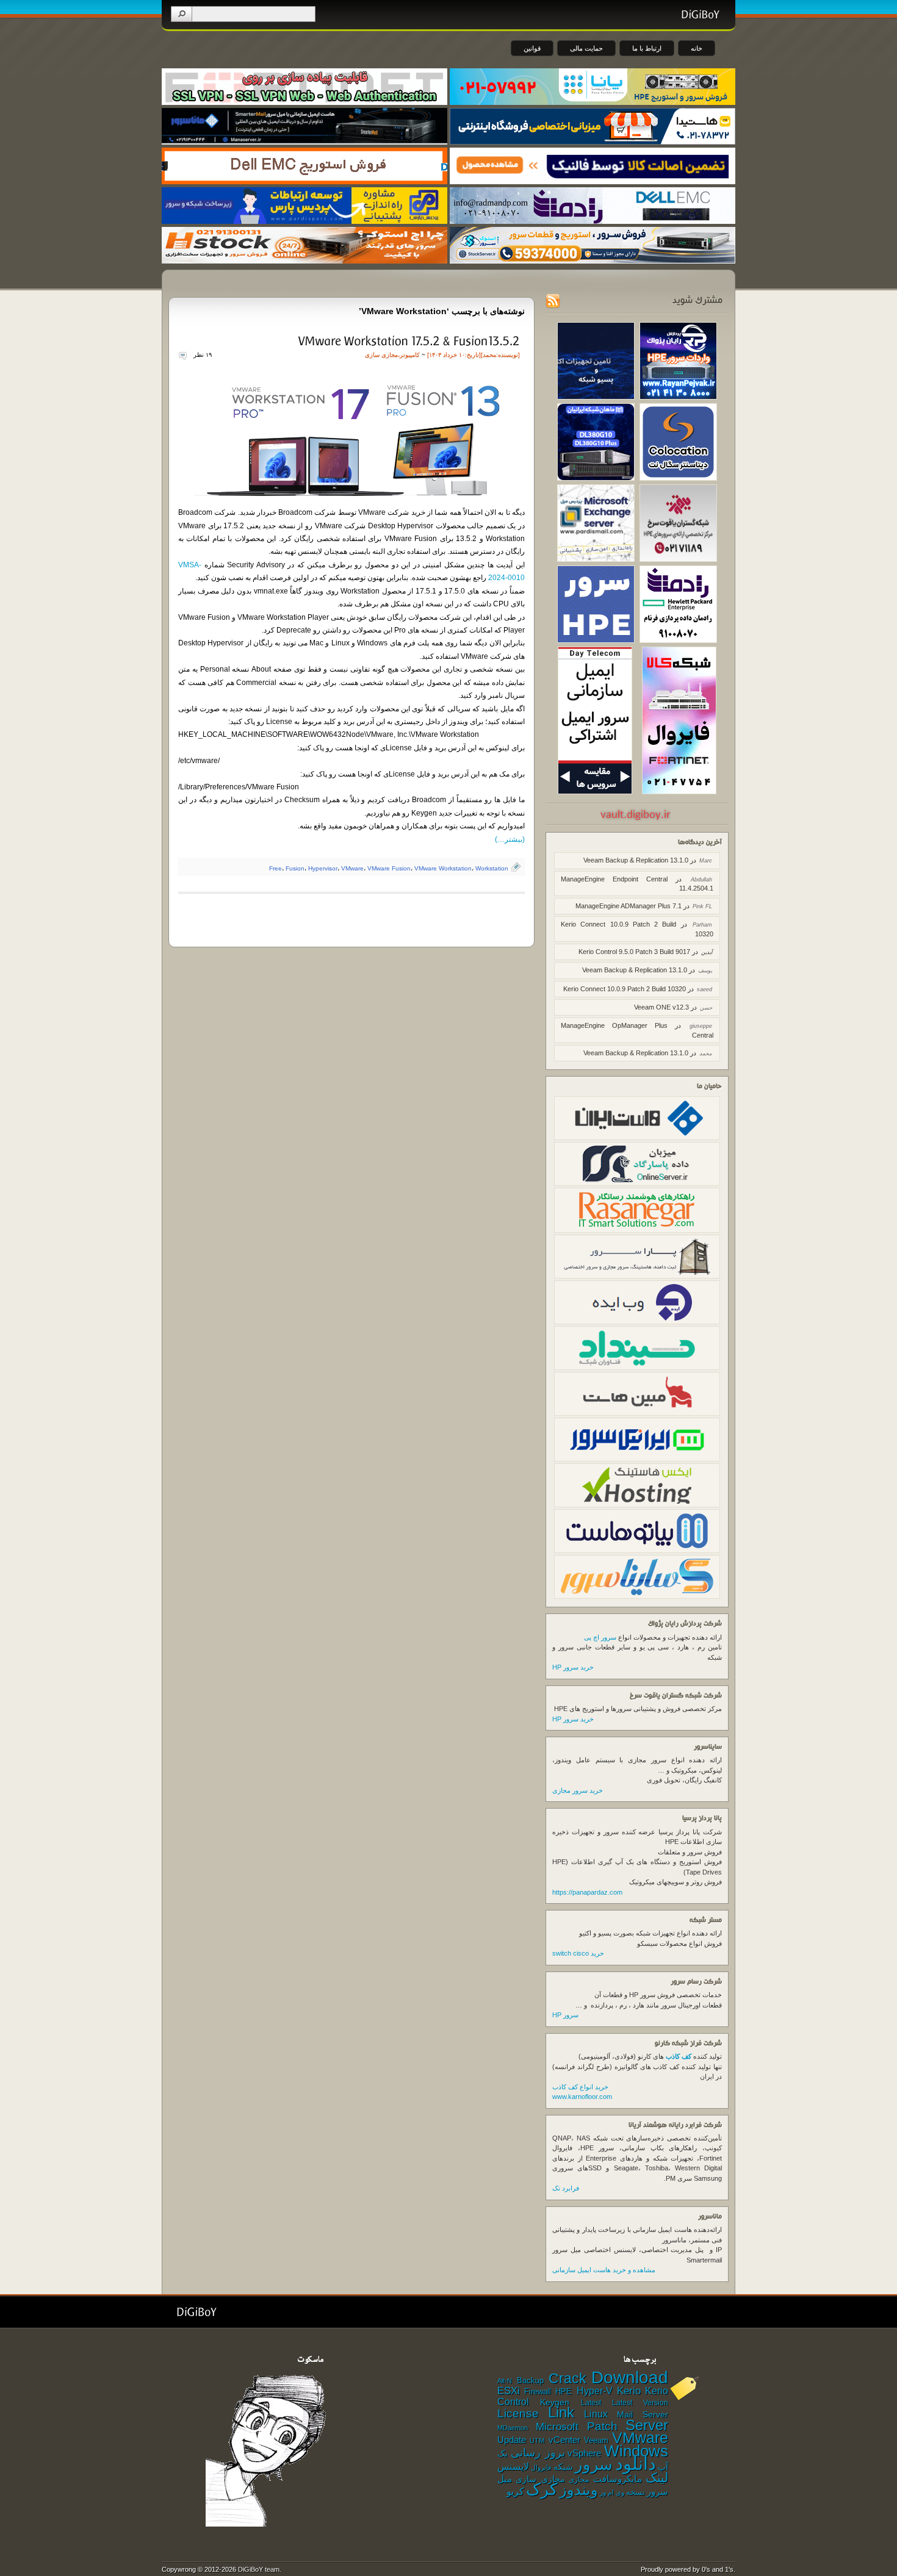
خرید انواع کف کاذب (580, 2087)
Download (630, 2377)
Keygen (555, 2402)
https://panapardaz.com (587, 1892)
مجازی (579, 2480)
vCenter (564, 2440)
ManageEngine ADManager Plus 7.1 (629, 906)
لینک (657, 2477)
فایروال (541, 2467)
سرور (594, 2464)
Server (647, 2425)
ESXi (509, 2391)
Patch (602, 2426)
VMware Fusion (389, 868)
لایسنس (513, 2466)
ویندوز (579, 2490)
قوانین (532, 48)
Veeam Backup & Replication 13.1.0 (636, 860)
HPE (564, 2391)
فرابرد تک (566, 2188)
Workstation (492, 868)
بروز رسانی (538, 2453)
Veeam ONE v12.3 (661, 1007)
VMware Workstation (443, 868)
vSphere (584, 2453)
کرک (542, 2489)
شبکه (563, 2467)
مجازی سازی (381, 355)
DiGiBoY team (259, 2569)
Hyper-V (595, 2391)
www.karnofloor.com (582, 2097)
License (518, 2413)
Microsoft (557, 2427)
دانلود (636, 2463)
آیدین (707, 952)
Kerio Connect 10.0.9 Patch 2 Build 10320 (625, 989)
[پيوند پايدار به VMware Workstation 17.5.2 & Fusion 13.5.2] (408, 340)
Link (561, 2412)
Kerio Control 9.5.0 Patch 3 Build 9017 (634, 952)
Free (276, 868)
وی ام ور (612, 2492)
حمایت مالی (586, 48)
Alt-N (505, 2381)
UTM (537, 2441)
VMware (352, 868)
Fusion (295, 868)
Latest (591, 2403)
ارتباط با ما (647, 48)
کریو (515, 2491)
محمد (489, 355)
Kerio (629, 2391)
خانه (697, 48)
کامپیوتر (410, 355)
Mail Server (643, 2414)
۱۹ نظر (203, 355)
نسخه (636, 2492)
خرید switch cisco (578, 1953)
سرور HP (565, 2015)
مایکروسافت (618, 2479)
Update (512, 2440)
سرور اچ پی (600, 1637)
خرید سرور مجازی (578, 1790)
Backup (530, 2380)
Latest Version (640, 2403)
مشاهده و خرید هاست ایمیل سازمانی (604, 2270)
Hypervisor (323, 868)
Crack (567, 2378)
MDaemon (513, 2428)
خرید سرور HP (573, 1667)
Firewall (538, 2392)
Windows (636, 2451)
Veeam (596, 2440)
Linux (596, 2414)
